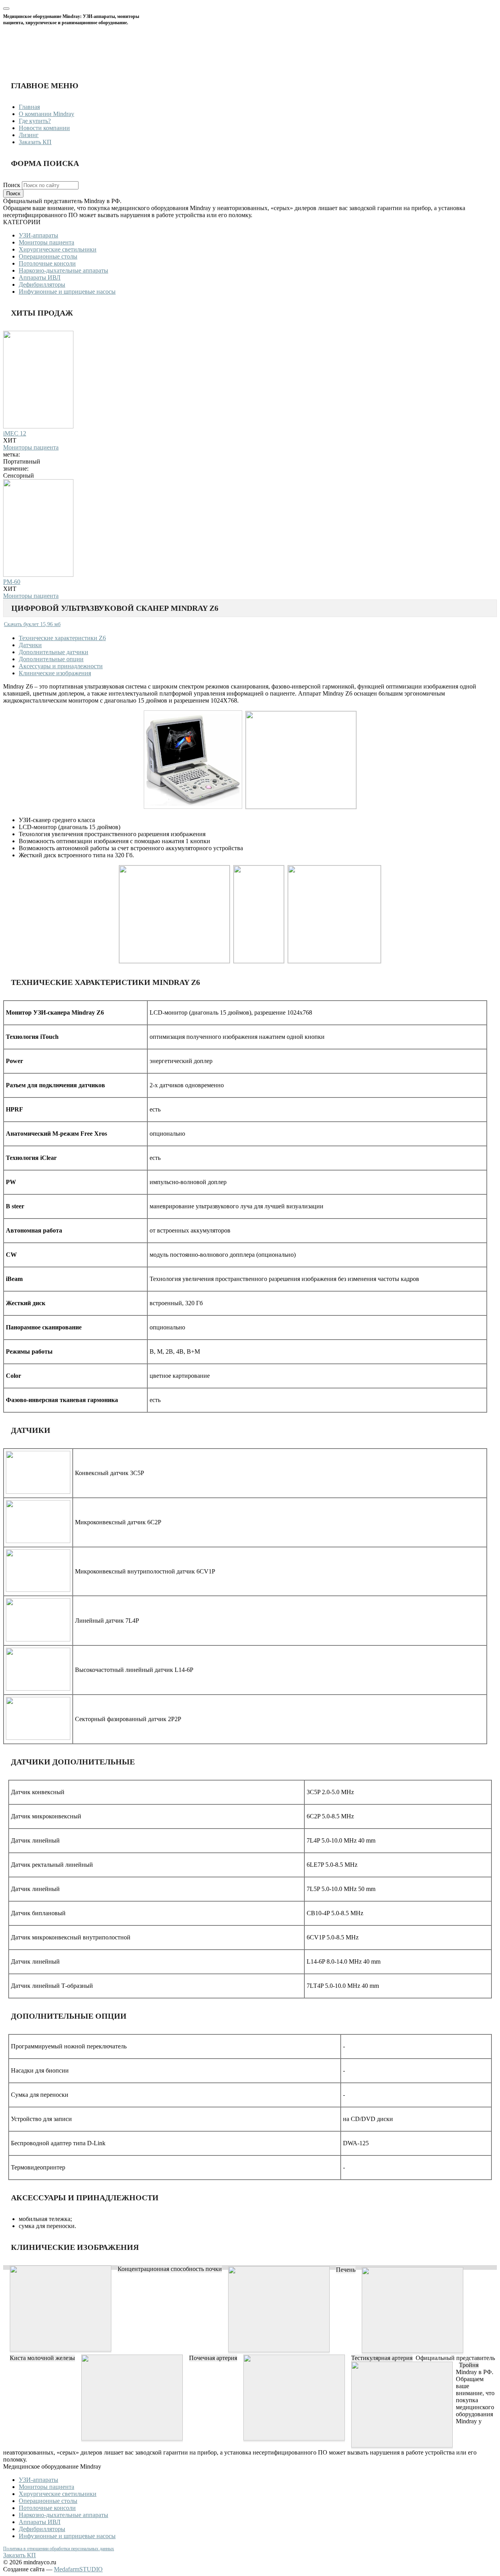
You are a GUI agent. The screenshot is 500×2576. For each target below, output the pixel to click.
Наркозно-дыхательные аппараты (63, 270)
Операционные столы (48, 256)
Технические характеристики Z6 (62, 638)
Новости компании (44, 128)
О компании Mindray (46, 114)
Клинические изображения (55, 673)
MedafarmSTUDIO (78, 2569)
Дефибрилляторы (42, 285)
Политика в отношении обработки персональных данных (59, 2549)
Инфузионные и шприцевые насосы (67, 292)
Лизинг (29, 135)
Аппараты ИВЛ (40, 277)
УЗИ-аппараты (38, 235)
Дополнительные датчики (54, 652)
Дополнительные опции (51, 659)
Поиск (12, 185)
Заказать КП (35, 142)
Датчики (30, 645)
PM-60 (12, 582)
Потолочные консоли (47, 263)
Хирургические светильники (58, 249)
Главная (29, 107)
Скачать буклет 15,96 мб (32, 624)
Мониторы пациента (46, 242)
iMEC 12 (15, 433)
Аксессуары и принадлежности (61, 666)
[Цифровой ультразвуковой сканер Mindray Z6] (61, 2349)
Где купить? (35, 121)
